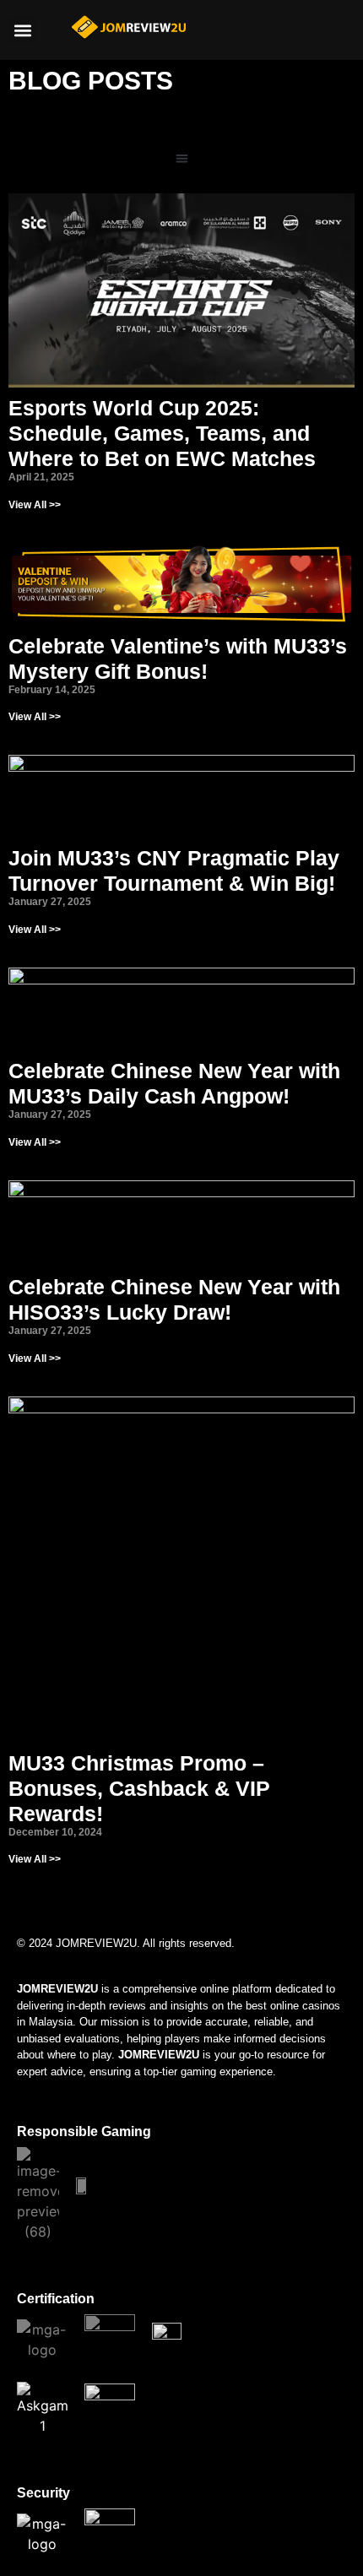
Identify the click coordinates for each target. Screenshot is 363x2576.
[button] (22, 30)
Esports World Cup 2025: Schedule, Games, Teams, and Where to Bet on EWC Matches (162, 433)
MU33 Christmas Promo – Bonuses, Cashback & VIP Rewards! (139, 1788)
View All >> (35, 505)
